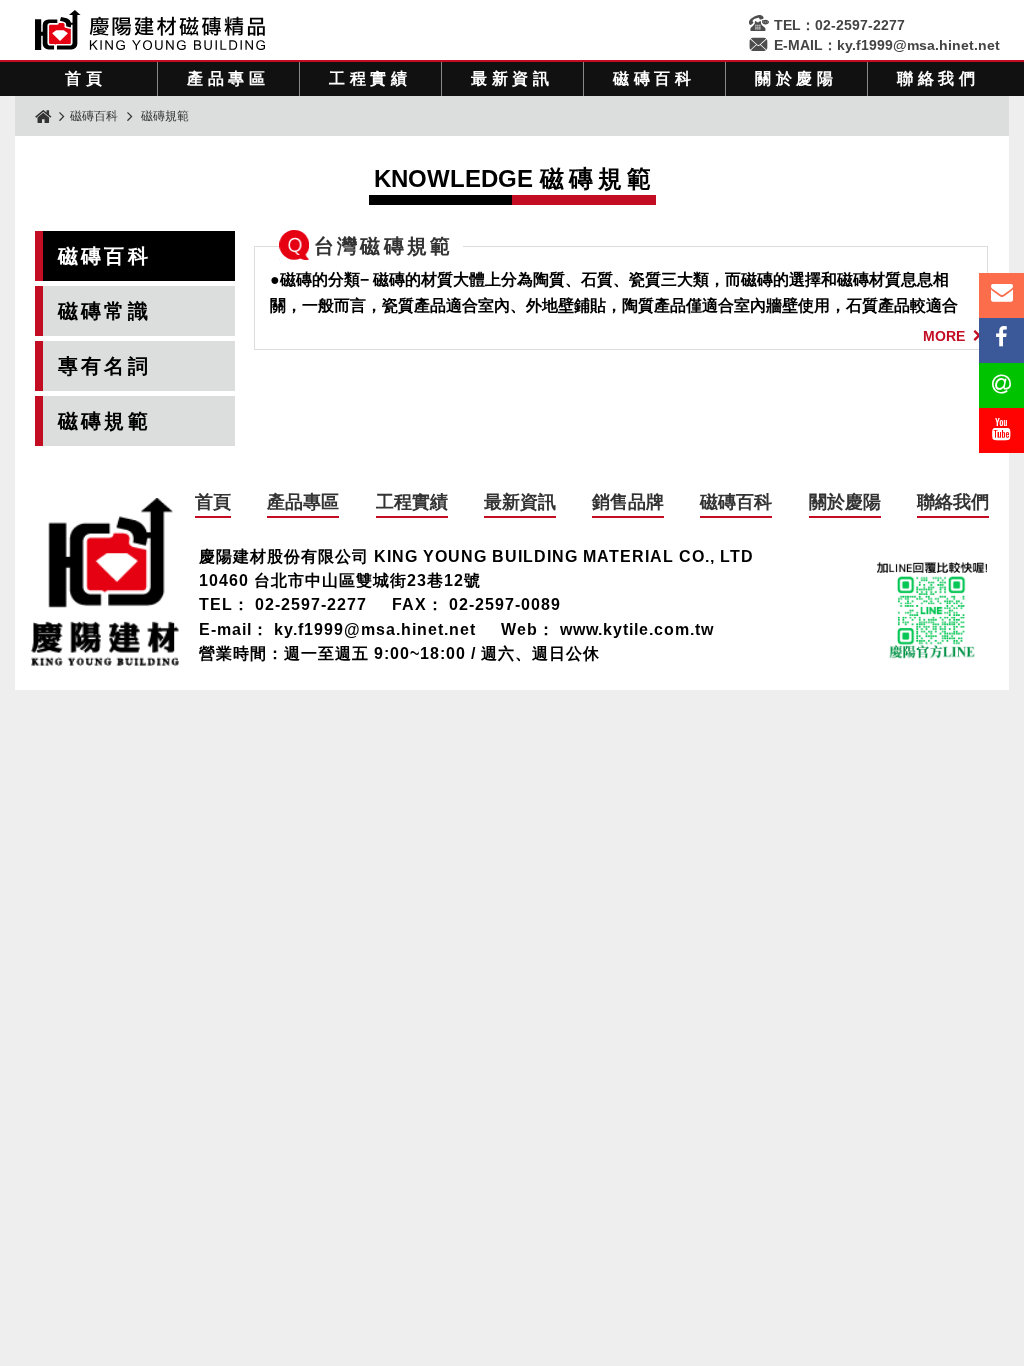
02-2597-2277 (860, 25)
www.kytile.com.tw (637, 629)
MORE (944, 336)
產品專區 (228, 78)
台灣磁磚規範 (383, 246)
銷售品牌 (628, 502)
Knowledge (515, 178)
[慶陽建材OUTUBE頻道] (1001, 430)
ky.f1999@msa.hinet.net (918, 45)
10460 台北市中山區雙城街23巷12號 (340, 580)
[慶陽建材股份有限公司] (150, 45)
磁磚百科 (654, 78)
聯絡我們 (938, 78)
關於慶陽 (796, 78)
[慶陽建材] (105, 661)
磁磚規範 (104, 421)
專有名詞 (104, 366)
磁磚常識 (104, 311)
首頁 (86, 78)
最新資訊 (512, 78)
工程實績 (370, 78)
